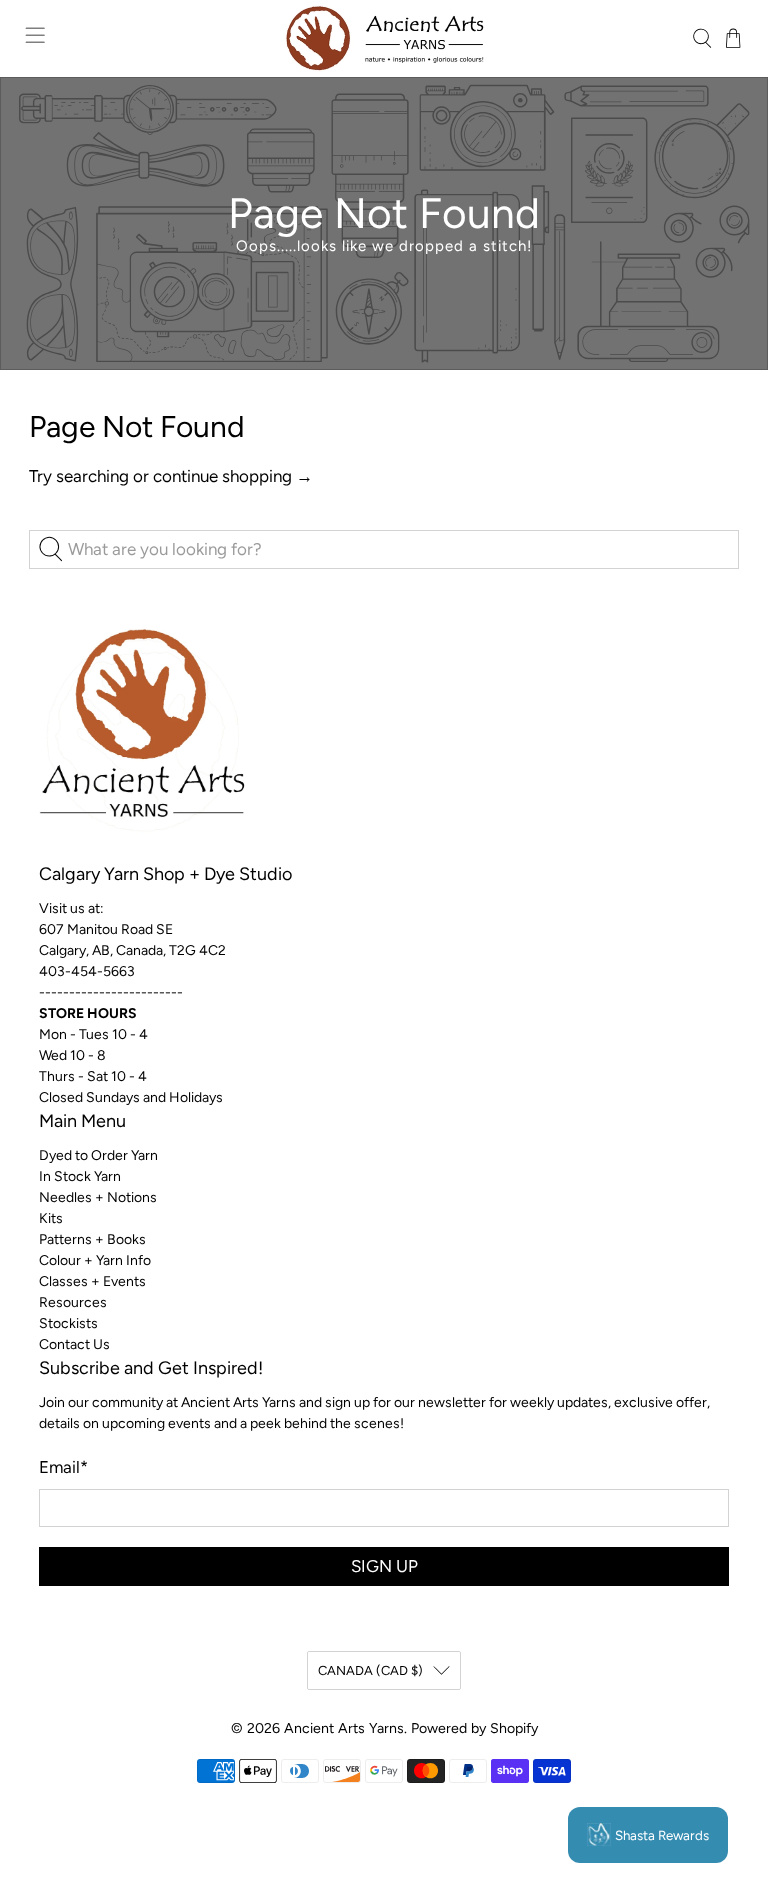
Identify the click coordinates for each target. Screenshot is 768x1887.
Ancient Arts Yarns (344, 1728)
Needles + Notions (98, 1197)
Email (63, 1467)
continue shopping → (233, 476)
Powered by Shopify (474, 1728)
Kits (51, 1218)
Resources (73, 1302)
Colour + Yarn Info (95, 1260)
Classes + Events (92, 1281)
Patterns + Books (92, 1239)
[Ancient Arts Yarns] (384, 38)
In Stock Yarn (80, 1176)
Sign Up (384, 1566)
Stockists (68, 1323)
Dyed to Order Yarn (98, 1155)
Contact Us (74, 1344)
